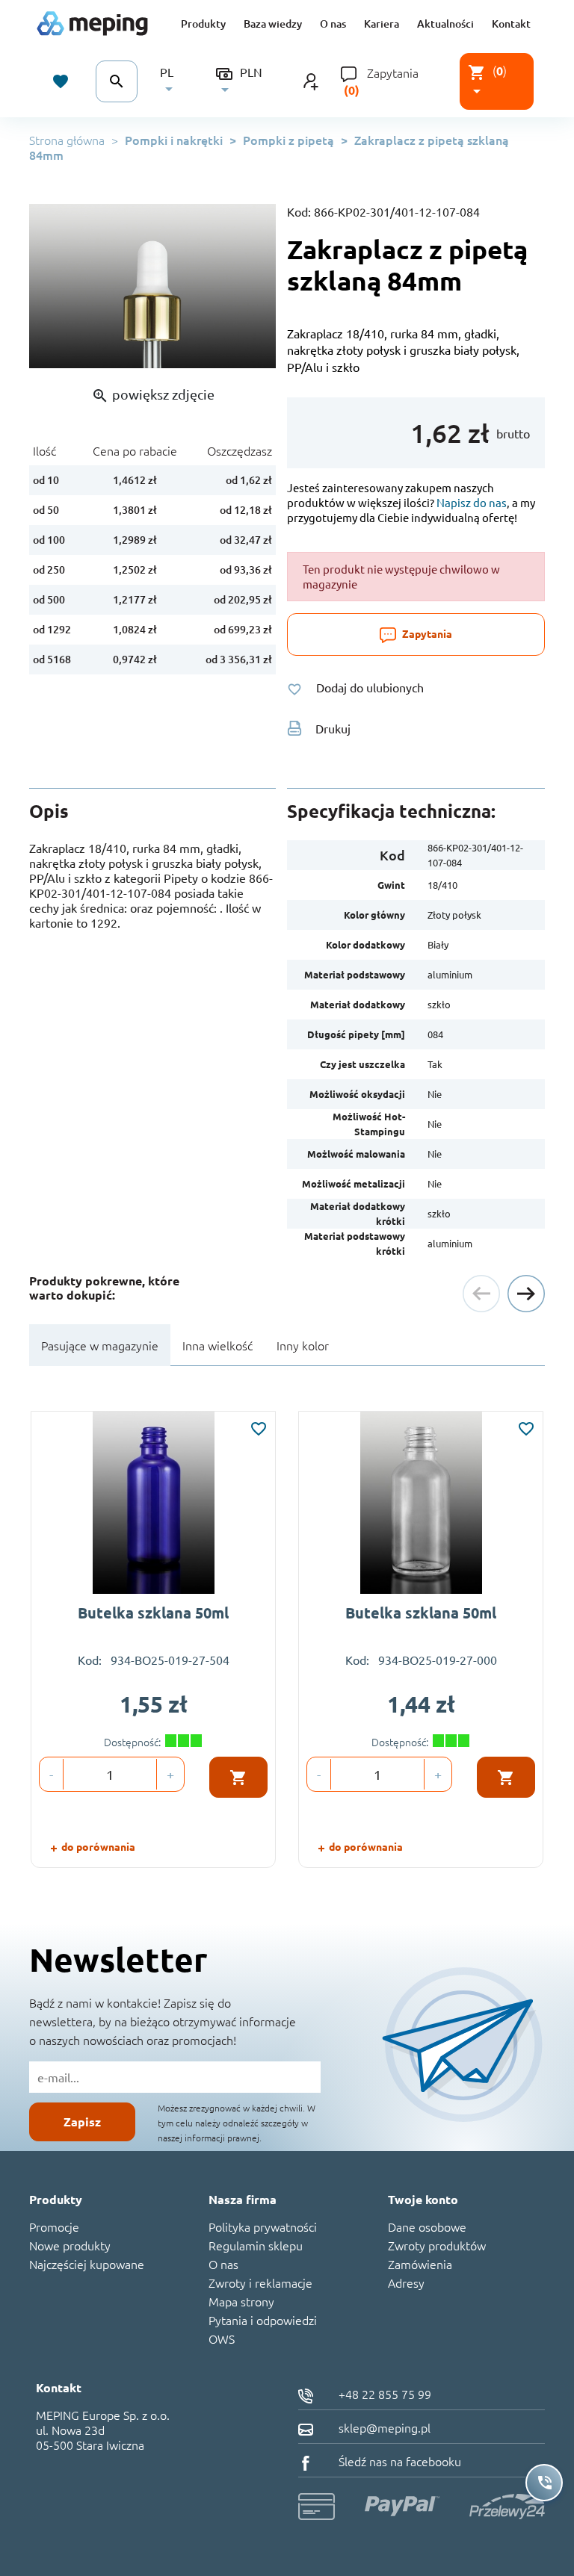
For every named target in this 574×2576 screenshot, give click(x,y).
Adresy (406, 2282)
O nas (333, 24)
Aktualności (445, 24)
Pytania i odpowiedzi (263, 2320)
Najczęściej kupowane (87, 2264)
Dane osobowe (427, 2226)
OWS (222, 2338)
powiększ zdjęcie (153, 395)
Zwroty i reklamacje (260, 2282)
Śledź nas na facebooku (398, 2461)
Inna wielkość (217, 1345)
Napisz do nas (472, 502)
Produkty (203, 24)
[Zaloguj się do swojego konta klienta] (311, 80)
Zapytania (393, 72)
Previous (481, 1294)
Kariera (382, 24)
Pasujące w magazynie (100, 1345)
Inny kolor (303, 1345)
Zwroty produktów (437, 2245)
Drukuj (333, 728)
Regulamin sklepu (256, 2245)
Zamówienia (420, 2264)
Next (526, 1294)
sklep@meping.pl (383, 2427)
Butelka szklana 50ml (153, 1613)
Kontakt (511, 24)
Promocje (54, 2226)
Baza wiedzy (273, 24)
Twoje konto (423, 2199)
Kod (392, 855)
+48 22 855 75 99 (383, 2394)
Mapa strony (241, 2301)
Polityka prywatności (263, 2226)
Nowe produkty (70, 2245)
